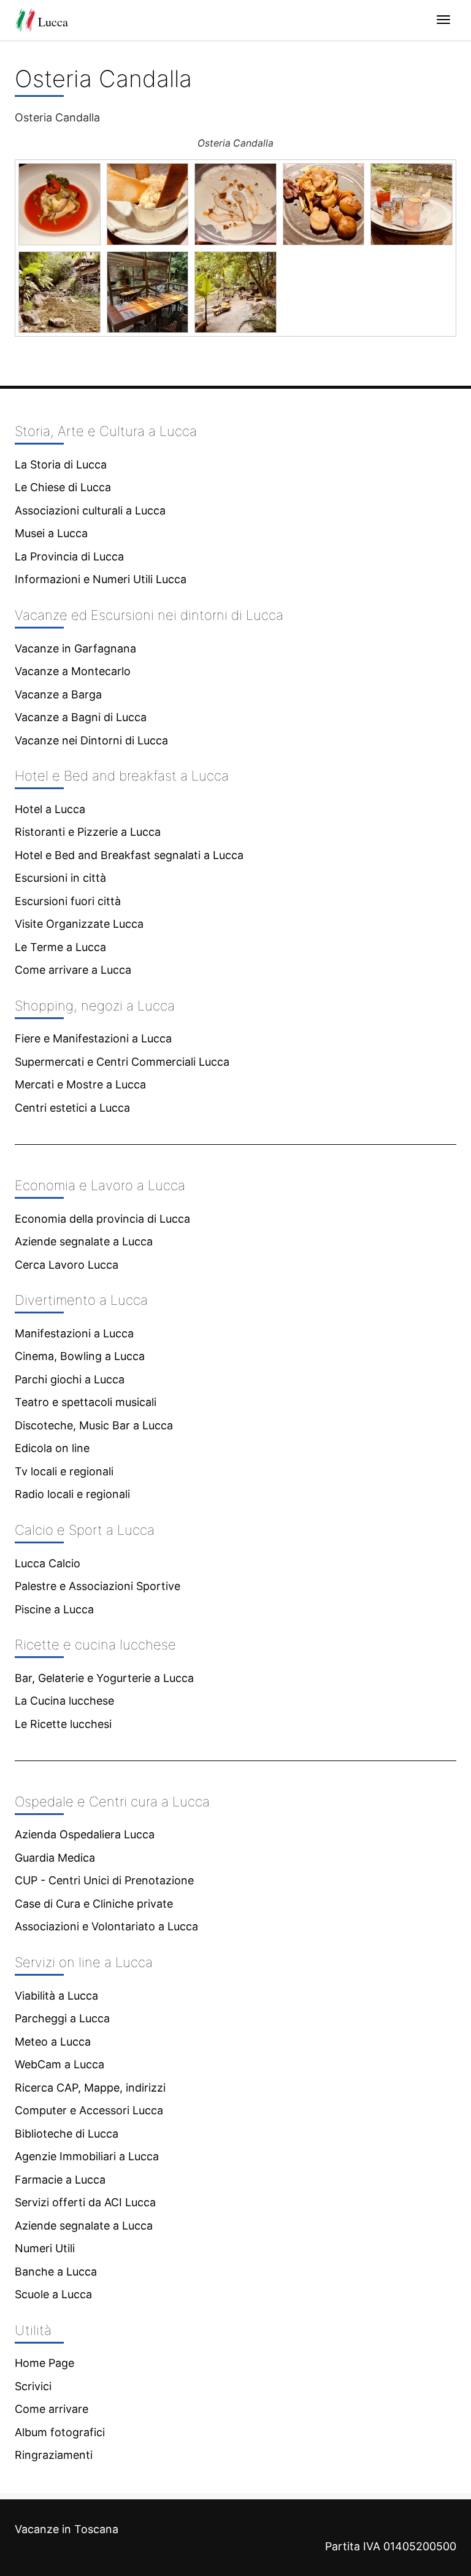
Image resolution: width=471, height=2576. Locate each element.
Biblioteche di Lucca (67, 2134)
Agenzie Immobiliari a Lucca (87, 2156)
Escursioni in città (60, 878)
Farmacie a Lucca (60, 2180)
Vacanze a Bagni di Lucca (81, 717)
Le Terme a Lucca (60, 947)
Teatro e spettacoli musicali (86, 1402)
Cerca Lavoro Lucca (67, 1265)
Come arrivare (52, 2409)
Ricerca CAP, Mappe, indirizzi (90, 2088)
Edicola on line (52, 1448)
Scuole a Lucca (53, 2294)
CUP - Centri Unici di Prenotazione (104, 1880)
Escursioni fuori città (68, 901)
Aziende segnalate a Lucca (84, 1241)
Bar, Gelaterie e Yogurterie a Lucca (104, 1678)
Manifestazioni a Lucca (74, 1333)
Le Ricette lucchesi (63, 1724)
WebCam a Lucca (59, 2064)
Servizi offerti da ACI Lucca (85, 2202)
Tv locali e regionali (64, 1471)
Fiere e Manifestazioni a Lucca (93, 1038)
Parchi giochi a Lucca (70, 1379)
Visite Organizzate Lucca (79, 924)
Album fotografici (60, 2432)
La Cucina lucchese (64, 1701)
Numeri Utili (45, 2248)
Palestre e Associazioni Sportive (98, 1586)
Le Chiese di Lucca (63, 487)
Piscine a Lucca (54, 1609)
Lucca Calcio (48, 1563)
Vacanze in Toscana (67, 2529)
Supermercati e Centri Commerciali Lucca (122, 1062)
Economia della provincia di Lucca (102, 1219)
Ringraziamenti (54, 2455)
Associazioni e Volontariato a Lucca (106, 1926)
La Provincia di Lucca (69, 556)
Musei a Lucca (51, 533)
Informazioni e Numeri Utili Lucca (101, 579)
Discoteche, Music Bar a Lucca (94, 1425)
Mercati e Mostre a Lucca (80, 1084)
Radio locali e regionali (72, 1494)
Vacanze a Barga (58, 694)
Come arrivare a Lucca (73, 970)
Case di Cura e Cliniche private (94, 1904)
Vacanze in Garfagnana (75, 648)
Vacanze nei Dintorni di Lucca (91, 740)
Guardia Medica (55, 1858)
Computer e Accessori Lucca (89, 2110)
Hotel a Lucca (50, 809)
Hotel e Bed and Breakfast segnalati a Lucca (129, 855)
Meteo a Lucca (53, 2042)
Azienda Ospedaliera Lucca (85, 1834)
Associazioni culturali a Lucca (90, 510)
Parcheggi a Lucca (62, 2018)
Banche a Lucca (56, 2272)
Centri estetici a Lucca (72, 1108)
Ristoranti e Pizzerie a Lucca (88, 832)
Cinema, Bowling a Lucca (80, 1356)
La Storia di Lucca (61, 464)
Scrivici (33, 2386)
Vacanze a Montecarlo (73, 671)
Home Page (44, 2363)
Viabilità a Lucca (56, 1996)
